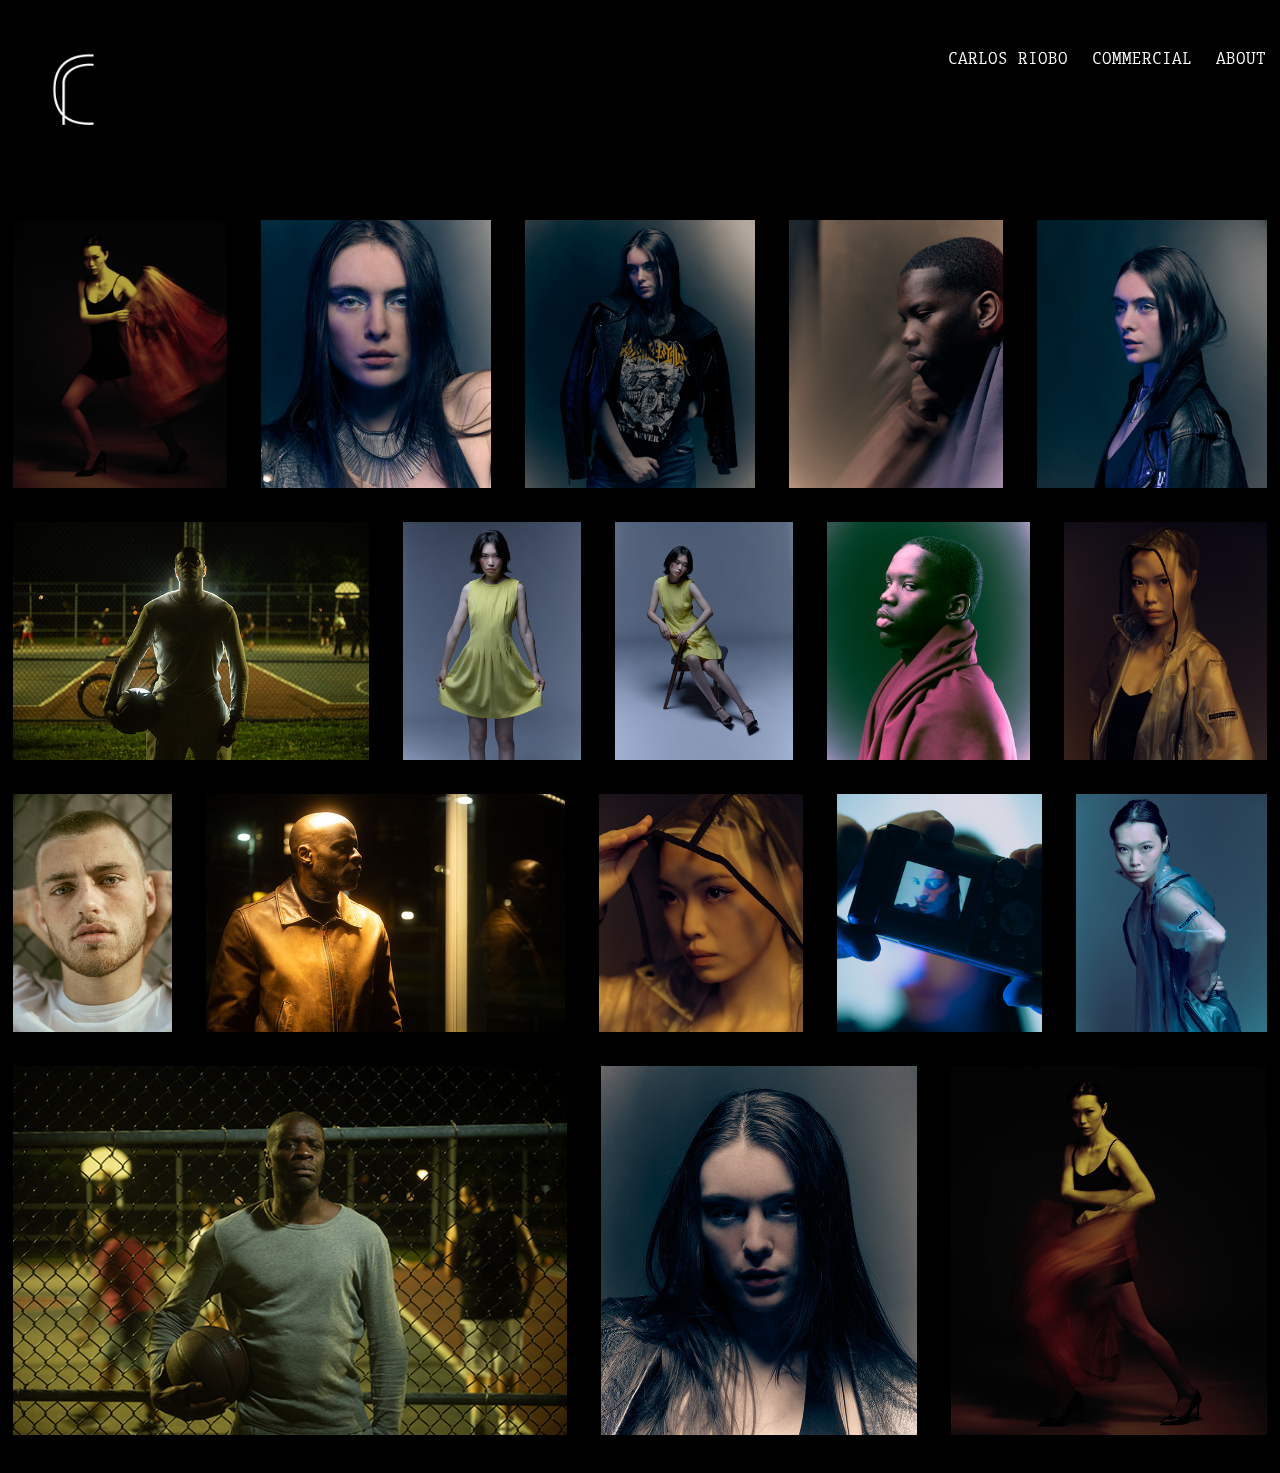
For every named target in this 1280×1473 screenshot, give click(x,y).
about (1241, 58)
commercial (1142, 58)
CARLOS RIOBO (1008, 58)
